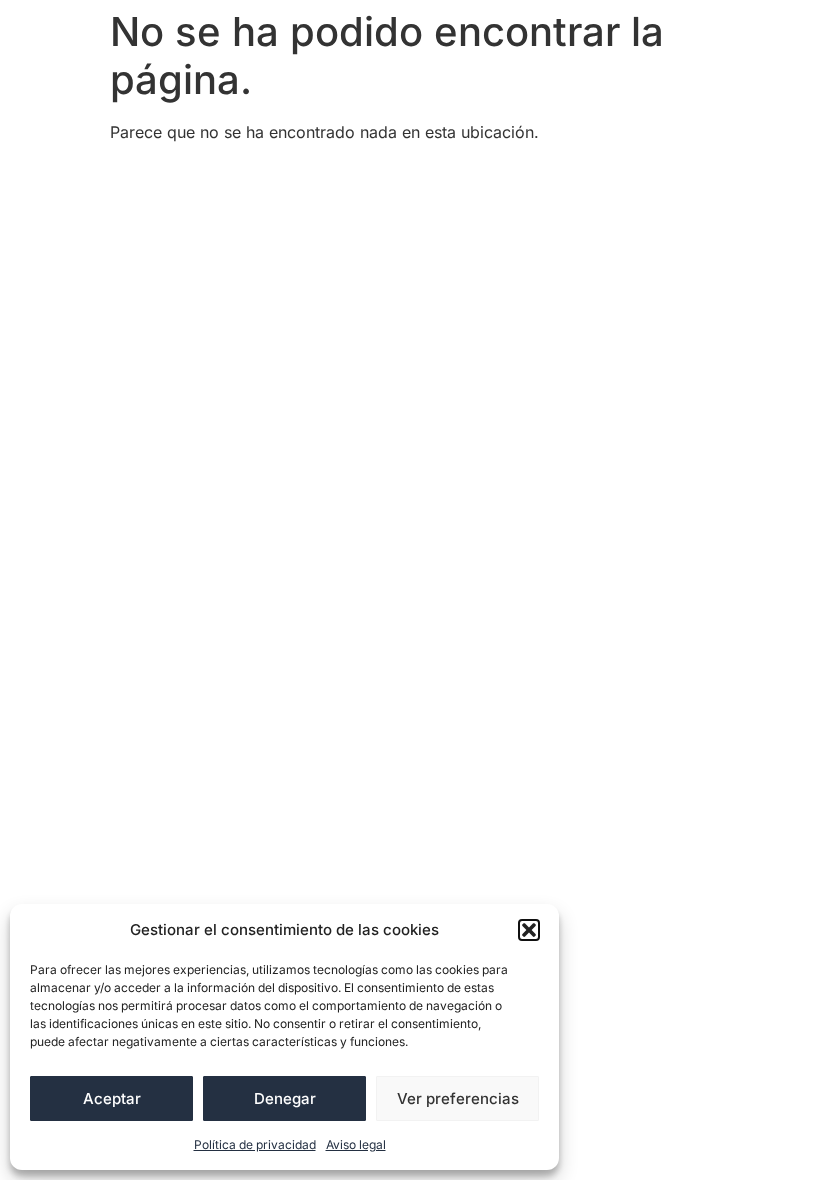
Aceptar (112, 1098)
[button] (529, 930)
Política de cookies (196, 211)
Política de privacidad (255, 1144)
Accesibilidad (175, 177)
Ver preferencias (458, 1098)
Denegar (285, 1098)
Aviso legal (356, 1144)
